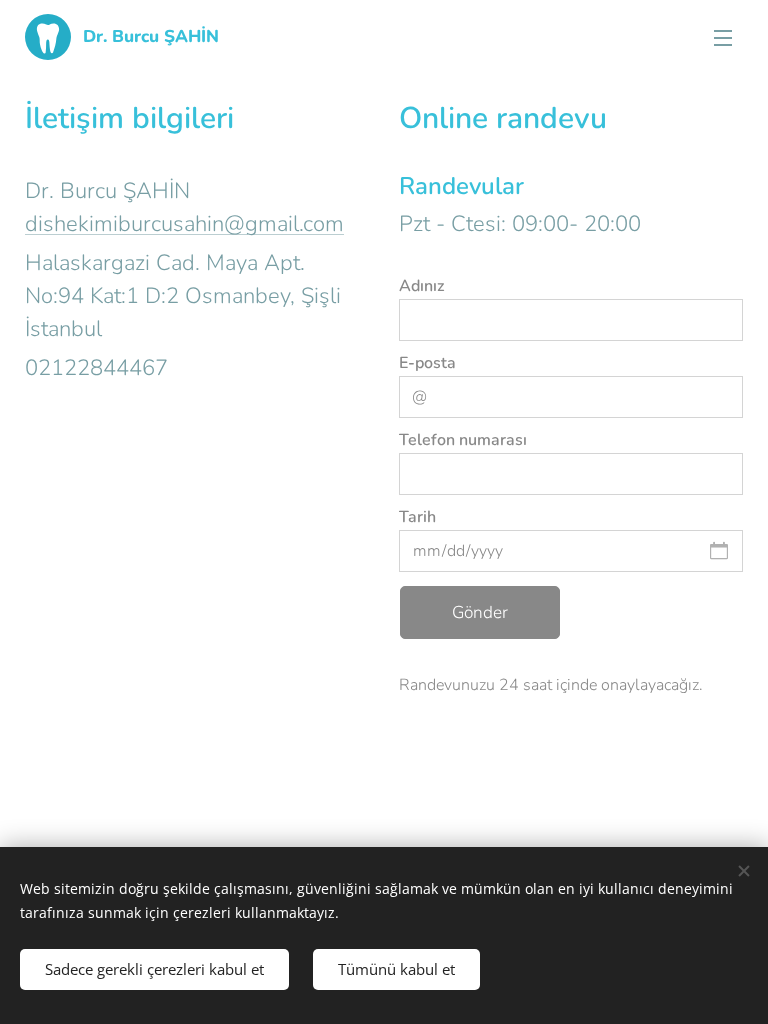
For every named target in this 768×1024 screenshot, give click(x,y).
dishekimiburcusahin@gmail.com (184, 224)
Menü (723, 37)
